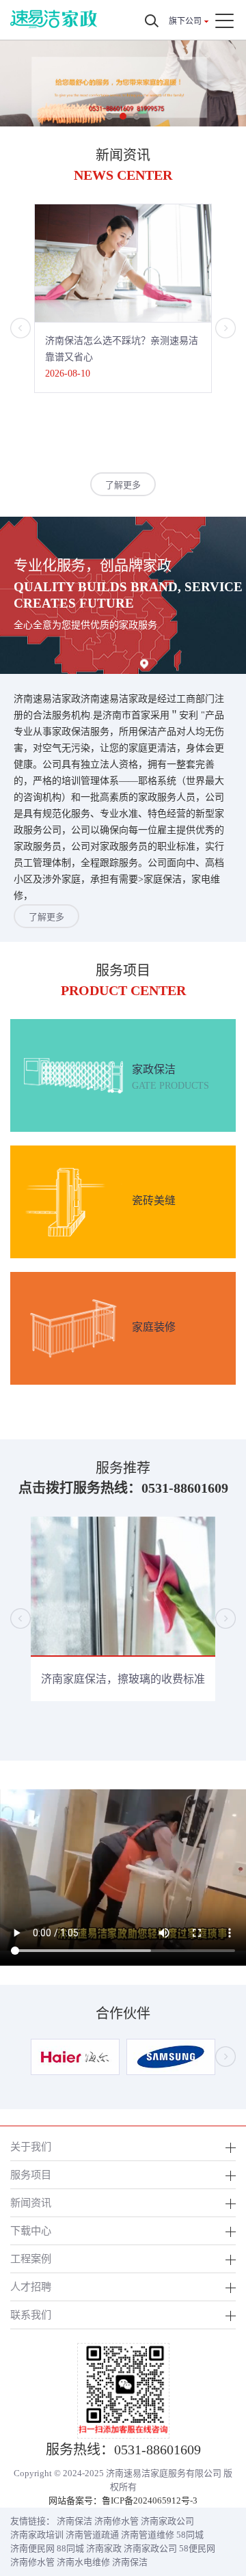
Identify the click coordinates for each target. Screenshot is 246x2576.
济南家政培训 (37, 2535)
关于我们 (31, 2146)
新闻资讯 (31, 2202)
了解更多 (123, 485)
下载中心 (31, 2231)
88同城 (70, 2548)
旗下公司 (185, 21)
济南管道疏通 (92, 2535)
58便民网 (197, 2548)
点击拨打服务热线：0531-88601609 (123, 1488)
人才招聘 (31, 2287)
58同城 (190, 2535)
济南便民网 (32, 2548)
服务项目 (31, 2174)
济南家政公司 (167, 2521)
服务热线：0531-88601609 (123, 2450)
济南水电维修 (83, 2562)
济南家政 (104, 2548)
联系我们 (31, 2315)
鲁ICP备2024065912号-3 (150, 2500)
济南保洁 (74, 2521)
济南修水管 (117, 2521)
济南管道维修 (148, 2535)
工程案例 (31, 2259)
